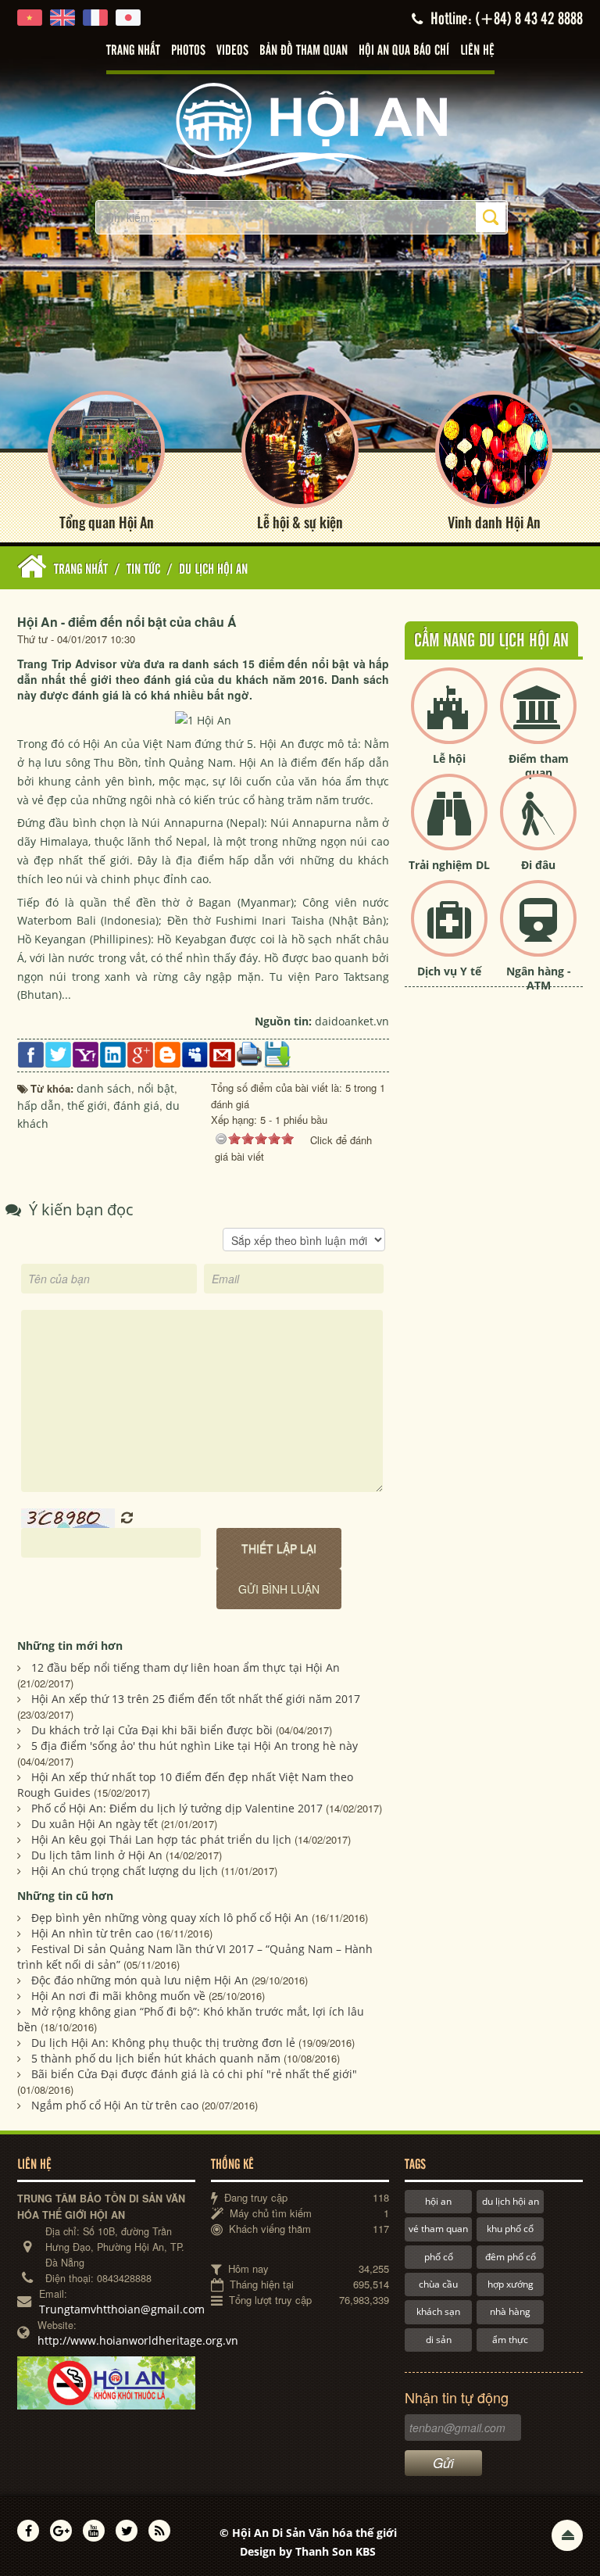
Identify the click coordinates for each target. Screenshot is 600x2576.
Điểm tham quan (539, 766)
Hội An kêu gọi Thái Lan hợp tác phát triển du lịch (161, 1839)
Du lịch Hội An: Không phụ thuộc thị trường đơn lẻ (163, 2043)
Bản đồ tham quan (304, 51)
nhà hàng (510, 2311)
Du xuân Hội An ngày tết (95, 1824)
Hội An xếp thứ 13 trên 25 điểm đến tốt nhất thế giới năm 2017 (196, 1699)
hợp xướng (511, 2284)
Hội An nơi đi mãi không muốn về (118, 1996)
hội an (438, 2201)
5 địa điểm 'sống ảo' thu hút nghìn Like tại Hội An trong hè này (195, 1746)
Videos (232, 51)
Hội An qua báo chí (404, 51)
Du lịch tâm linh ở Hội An (97, 1855)
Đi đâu (538, 865)
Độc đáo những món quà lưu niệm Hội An (140, 1980)
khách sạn (438, 2311)
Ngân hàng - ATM (539, 978)
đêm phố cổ (511, 2257)
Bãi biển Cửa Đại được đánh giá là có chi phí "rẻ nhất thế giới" (194, 2074)
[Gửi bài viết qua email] (222, 1053)
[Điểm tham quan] (538, 719)
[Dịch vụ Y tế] (449, 931)
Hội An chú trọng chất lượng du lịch (125, 1871)
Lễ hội (449, 758)
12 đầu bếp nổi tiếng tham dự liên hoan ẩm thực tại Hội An (186, 1667)
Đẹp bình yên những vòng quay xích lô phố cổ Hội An (170, 1918)
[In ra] (250, 1053)
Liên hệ (477, 51)
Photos (188, 51)
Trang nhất (133, 51)
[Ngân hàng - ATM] (538, 931)
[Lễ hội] (449, 719)
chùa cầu (438, 2284)
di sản (439, 2340)
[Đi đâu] (538, 825)
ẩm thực (510, 2340)
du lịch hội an (511, 2201)
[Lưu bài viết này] (277, 1053)
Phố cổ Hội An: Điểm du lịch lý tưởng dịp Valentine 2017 (177, 1808)
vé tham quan (438, 2229)
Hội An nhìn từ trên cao (92, 1933)
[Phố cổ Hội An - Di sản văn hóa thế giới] (300, 129)
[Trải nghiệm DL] (449, 825)
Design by (308, 2551)
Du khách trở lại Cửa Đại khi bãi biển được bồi (152, 1730)
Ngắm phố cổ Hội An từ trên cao (115, 2105)
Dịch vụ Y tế (449, 971)
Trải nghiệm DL (449, 865)
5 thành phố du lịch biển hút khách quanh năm (156, 2058)
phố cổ (439, 2257)
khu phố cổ (510, 2229)
